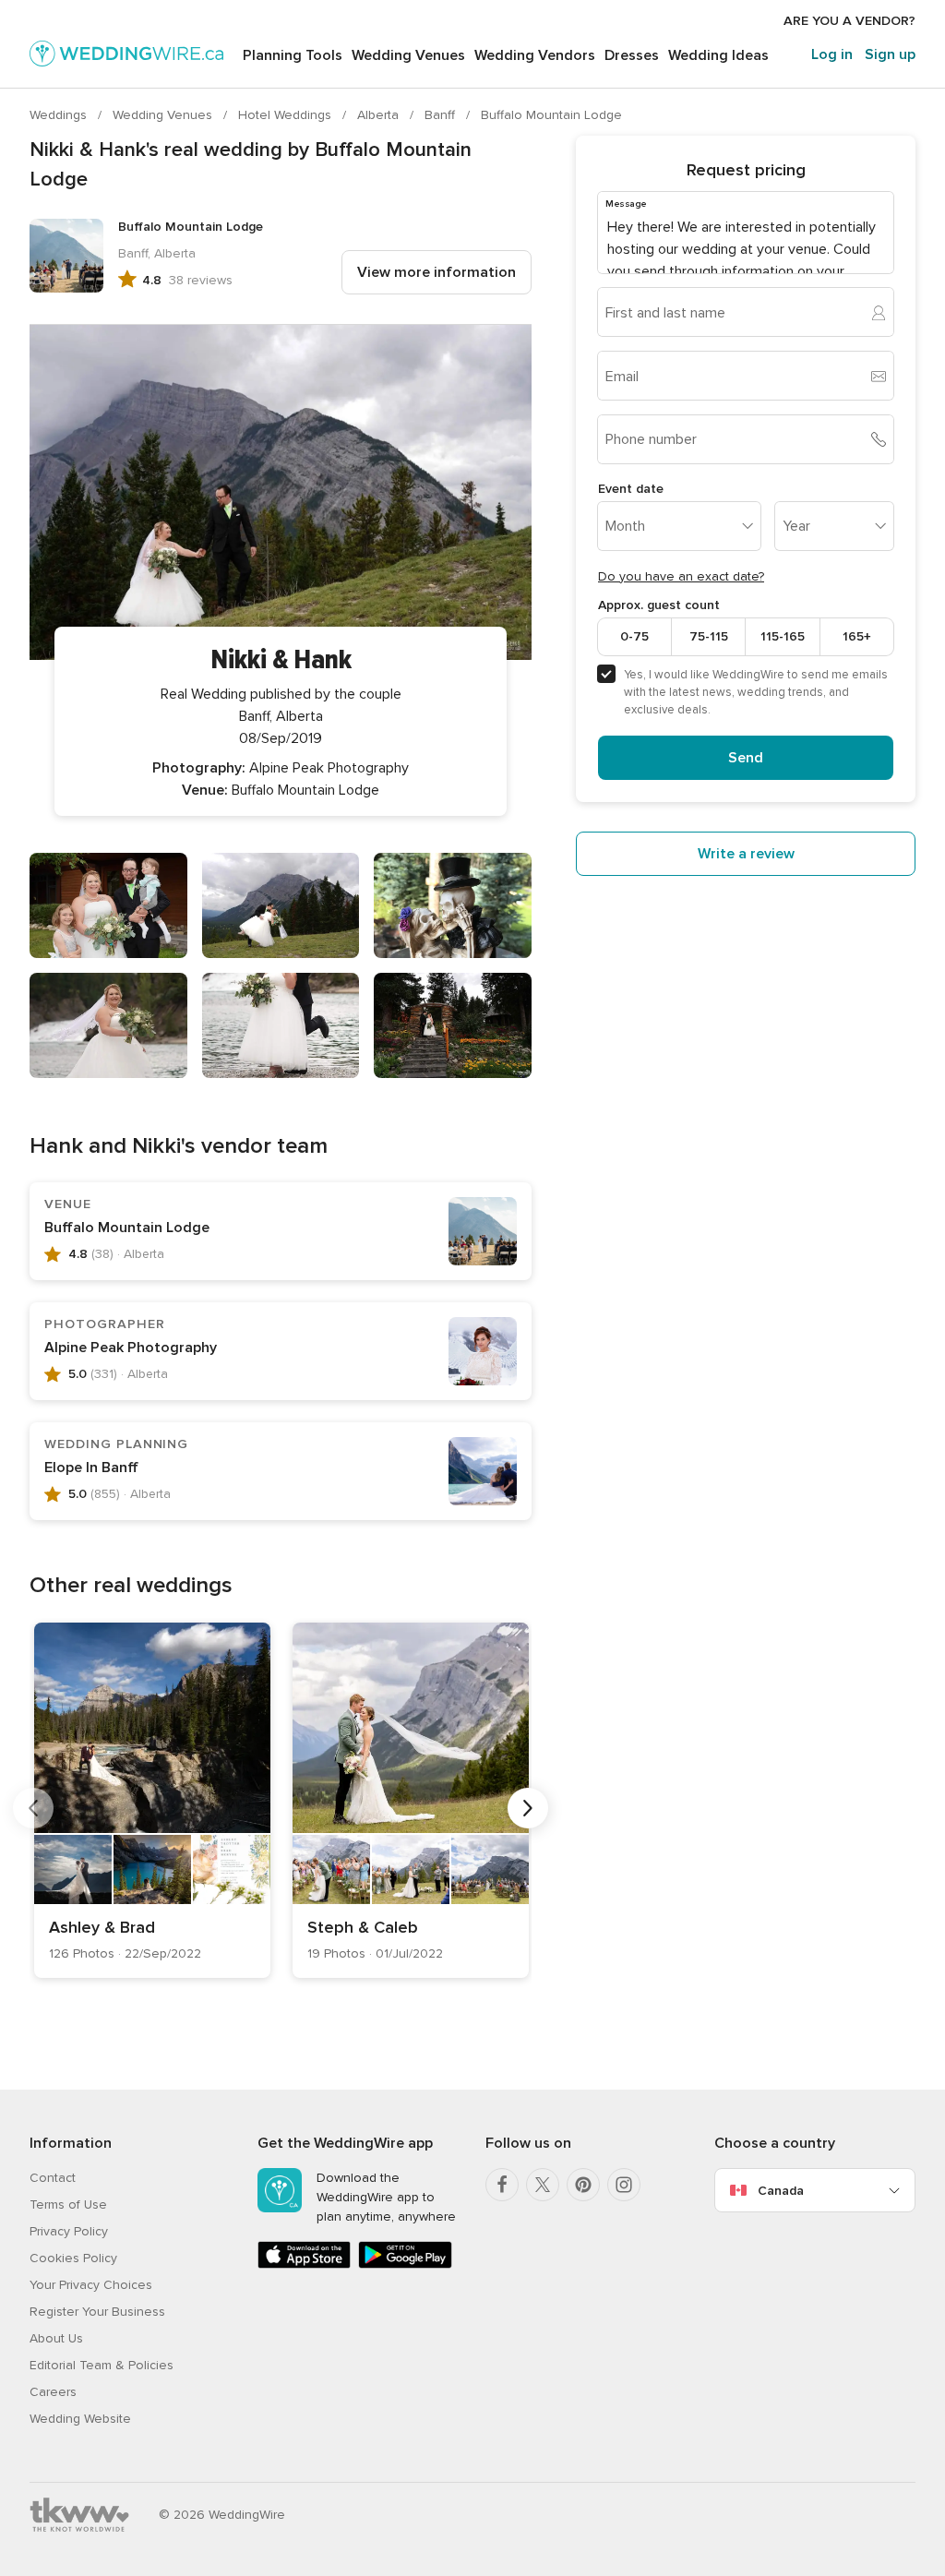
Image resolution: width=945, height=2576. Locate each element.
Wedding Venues (408, 55)
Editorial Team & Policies (102, 2365)
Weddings (60, 115)
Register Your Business (97, 2312)
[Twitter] (543, 2185)
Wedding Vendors (535, 55)
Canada (781, 2191)
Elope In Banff (91, 1468)
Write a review (746, 854)
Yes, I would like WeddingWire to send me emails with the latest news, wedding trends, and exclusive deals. (756, 692)
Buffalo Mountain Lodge (551, 115)
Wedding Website (80, 2419)
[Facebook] (502, 2185)
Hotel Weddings (287, 115)
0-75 (634, 636)
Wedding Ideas (718, 55)
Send (746, 758)
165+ (857, 636)
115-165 (783, 636)
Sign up (890, 54)
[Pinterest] (583, 2185)
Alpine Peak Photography (131, 1348)
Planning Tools (293, 55)
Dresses (632, 55)
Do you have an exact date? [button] (681, 576)
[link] (152, 1800)
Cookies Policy (73, 2258)
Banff (442, 115)
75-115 (709, 636)
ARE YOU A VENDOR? (849, 21)
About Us (56, 2338)
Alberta (380, 115)
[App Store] (304, 2264)
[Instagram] (624, 2185)
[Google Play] (405, 2264)
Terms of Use (68, 2205)
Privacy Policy (69, 2231)
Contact (53, 2178)
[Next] (528, 1808)
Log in (832, 54)
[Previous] (33, 1808)
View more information (437, 272)
